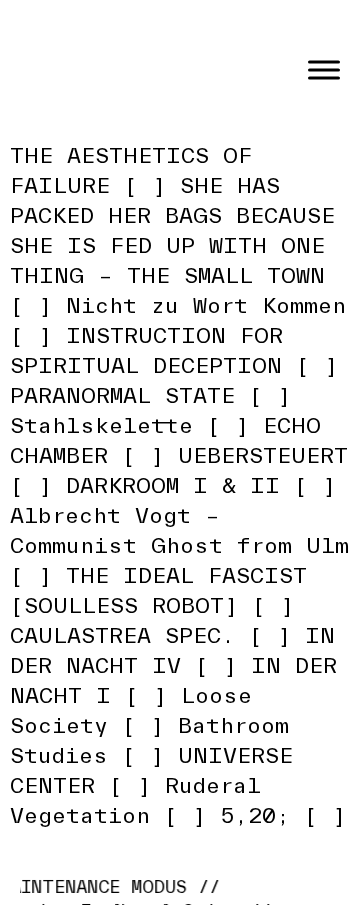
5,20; (255, 815)
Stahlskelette (101, 425)
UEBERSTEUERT (263, 455)
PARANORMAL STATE (122, 395)
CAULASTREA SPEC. (122, 635)
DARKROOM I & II (173, 485)
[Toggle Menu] (324, 69)
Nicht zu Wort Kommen (206, 305)
